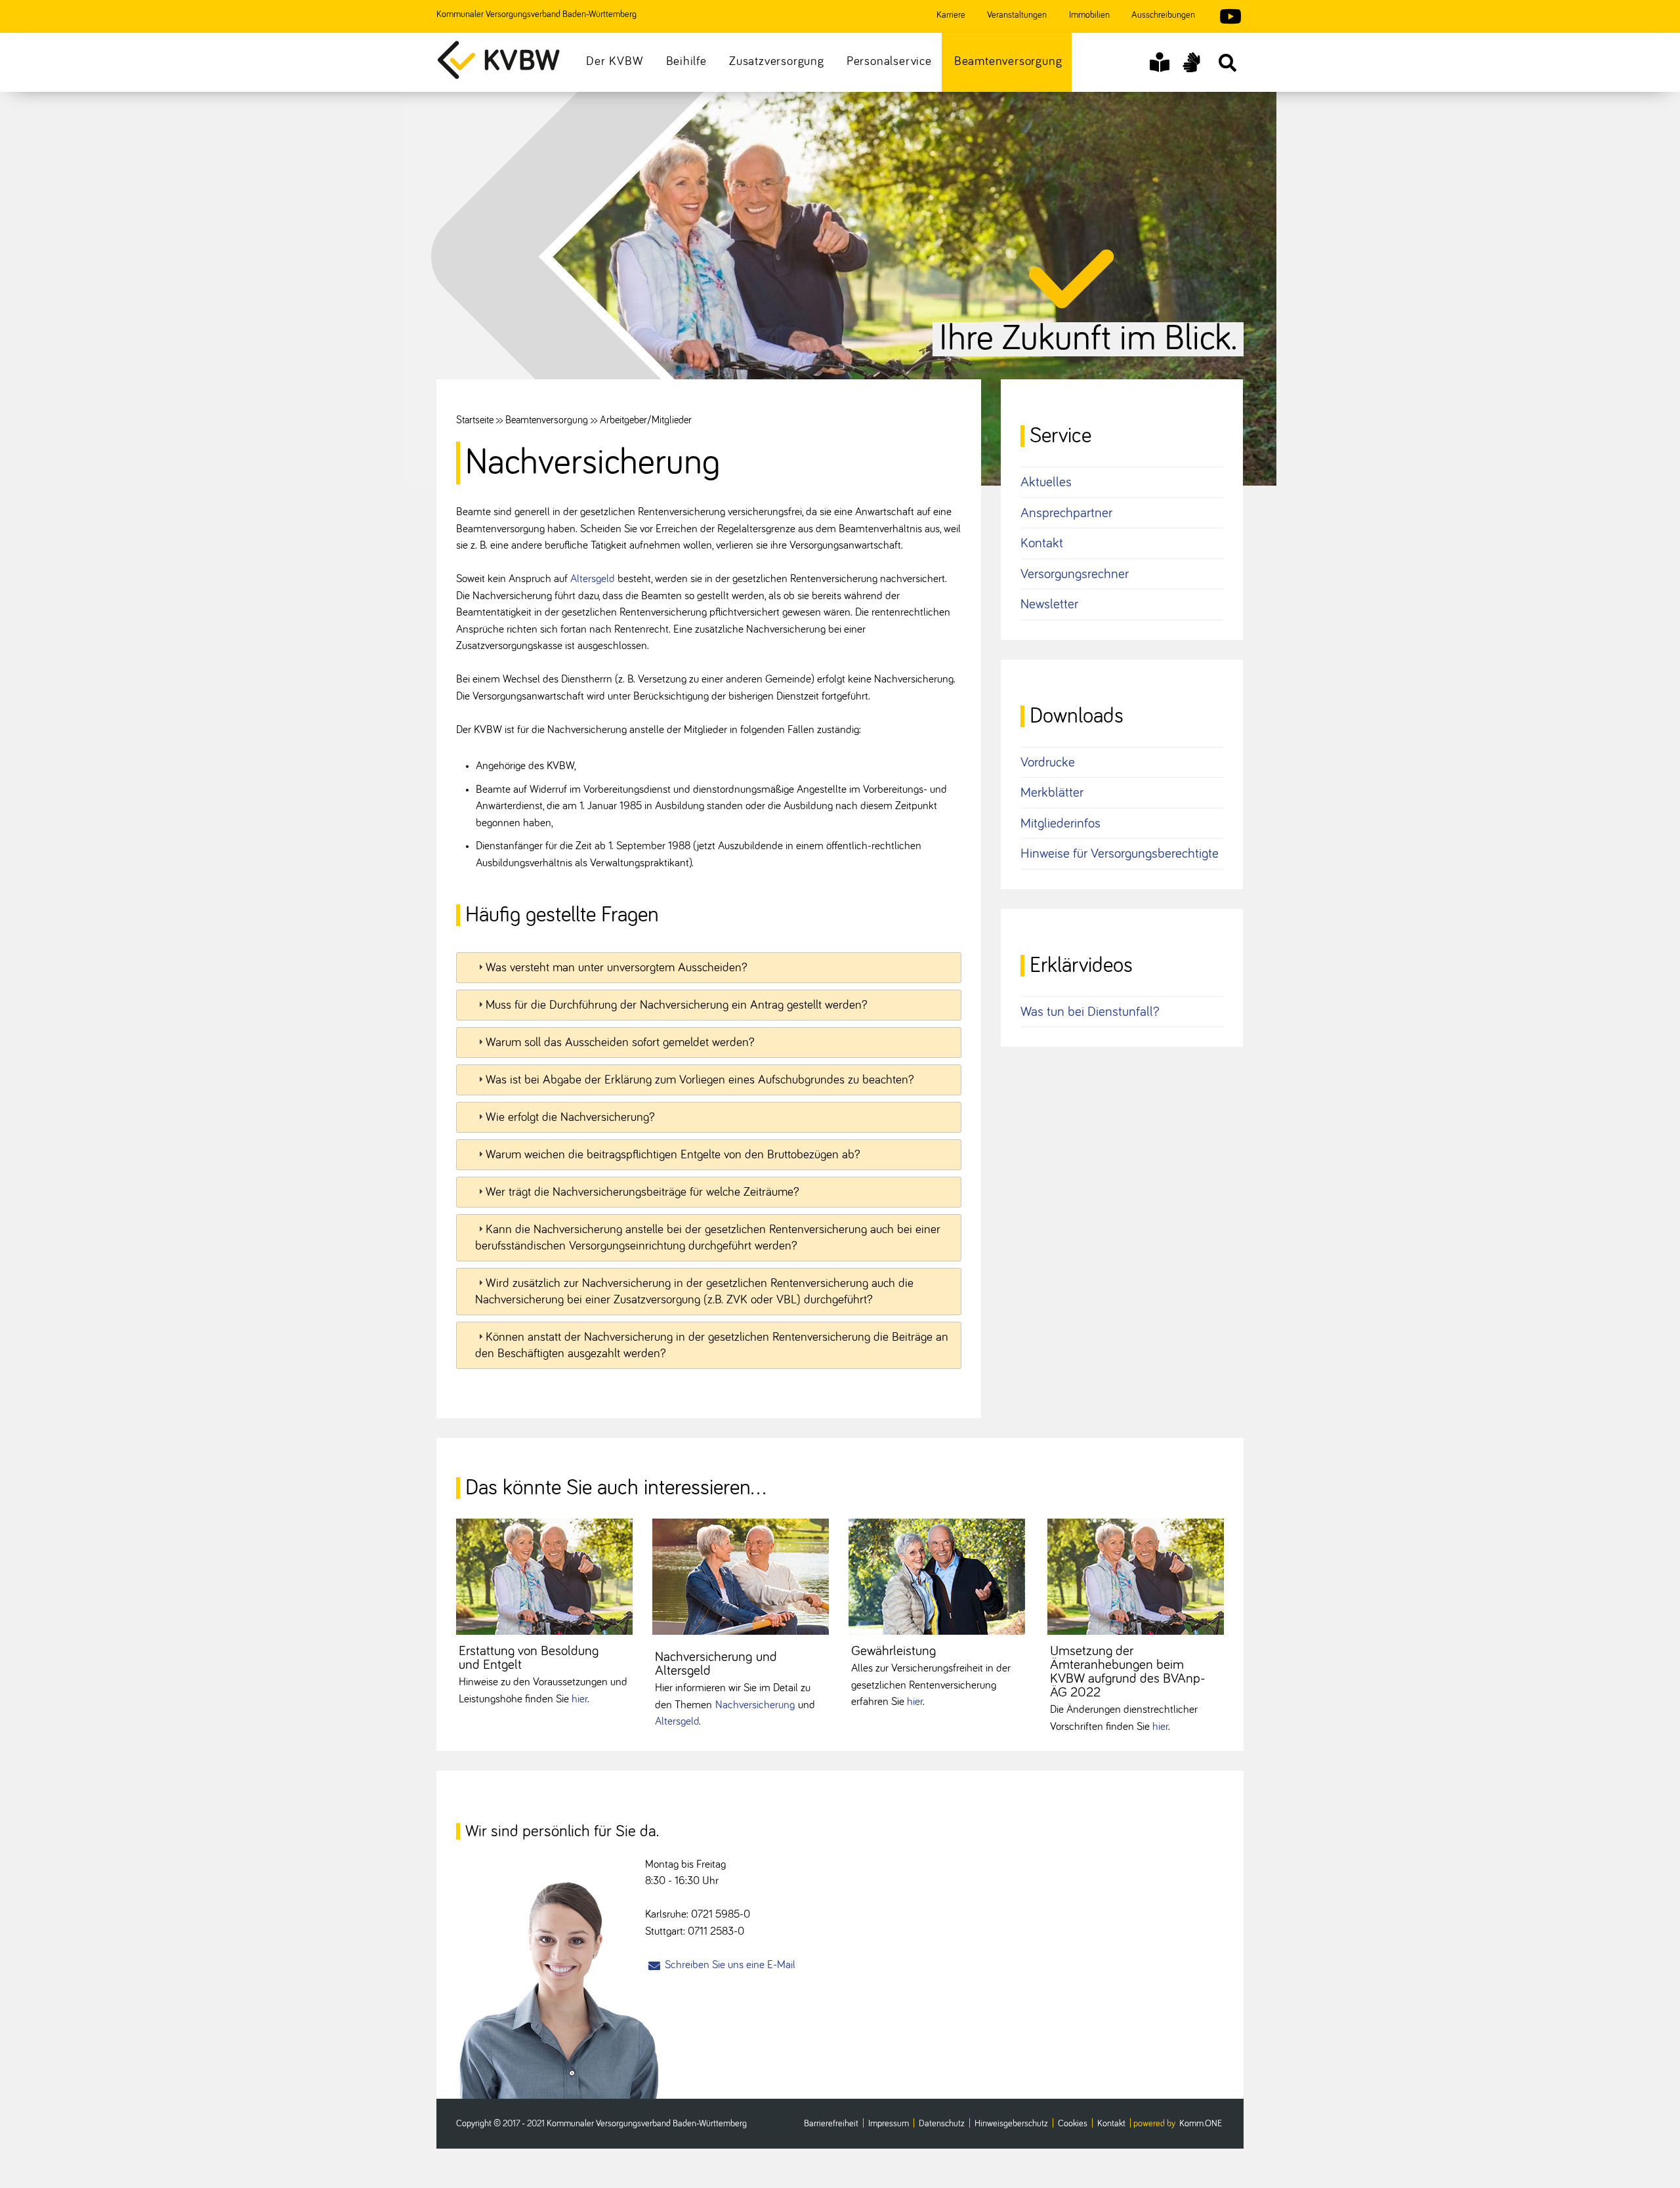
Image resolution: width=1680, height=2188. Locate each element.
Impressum (889, 2124)
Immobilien (1089, 15)
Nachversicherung (755, 1705)
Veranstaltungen (1017, 15)
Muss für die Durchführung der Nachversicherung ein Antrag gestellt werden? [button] (677, 1005)
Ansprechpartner (1066, 513)
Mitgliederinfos (1060, 823)
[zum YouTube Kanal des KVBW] (1224, 18)
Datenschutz (942, 2124)
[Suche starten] (1227, 62)
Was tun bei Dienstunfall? (1090, 1012)
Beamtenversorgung (1008, 61)
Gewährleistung (893, 1651)
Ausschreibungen (1163, 15)
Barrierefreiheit (831, 2124)
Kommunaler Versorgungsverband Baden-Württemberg (536, 14)
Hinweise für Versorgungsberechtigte (1120, 853)
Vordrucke (1048, 762)
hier (579, 1699)
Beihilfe (686, 61)
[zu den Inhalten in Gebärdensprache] (1191, 62)
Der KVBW (615, 61)
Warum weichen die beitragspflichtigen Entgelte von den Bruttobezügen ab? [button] (673, 1155)
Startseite (475, 420)
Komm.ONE (1201, 2124)
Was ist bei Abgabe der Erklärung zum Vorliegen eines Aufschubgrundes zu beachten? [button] (700, 1080)
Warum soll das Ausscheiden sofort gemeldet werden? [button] (620, 1042)
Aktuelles (1046, 482)
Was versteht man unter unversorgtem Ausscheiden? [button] (617, 968)
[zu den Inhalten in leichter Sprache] (1160, 62)
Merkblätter (1052, 792)
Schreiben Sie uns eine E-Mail (730, 1965)
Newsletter (1049, 604)
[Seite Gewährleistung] (937, 1577)
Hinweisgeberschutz (1011, 2124)
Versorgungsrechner (1075, 574)
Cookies (1073, 2124)
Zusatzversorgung (777, 61)
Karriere (951, 15)
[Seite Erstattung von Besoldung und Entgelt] (544, 1577)
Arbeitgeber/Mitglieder (646, 420)
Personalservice (889, 61)
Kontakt (1042, 543)
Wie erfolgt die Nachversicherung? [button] (570, 1117)
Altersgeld (594, 579)
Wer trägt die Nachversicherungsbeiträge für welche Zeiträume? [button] (642, 1192)
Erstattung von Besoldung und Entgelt (529, 1658)
